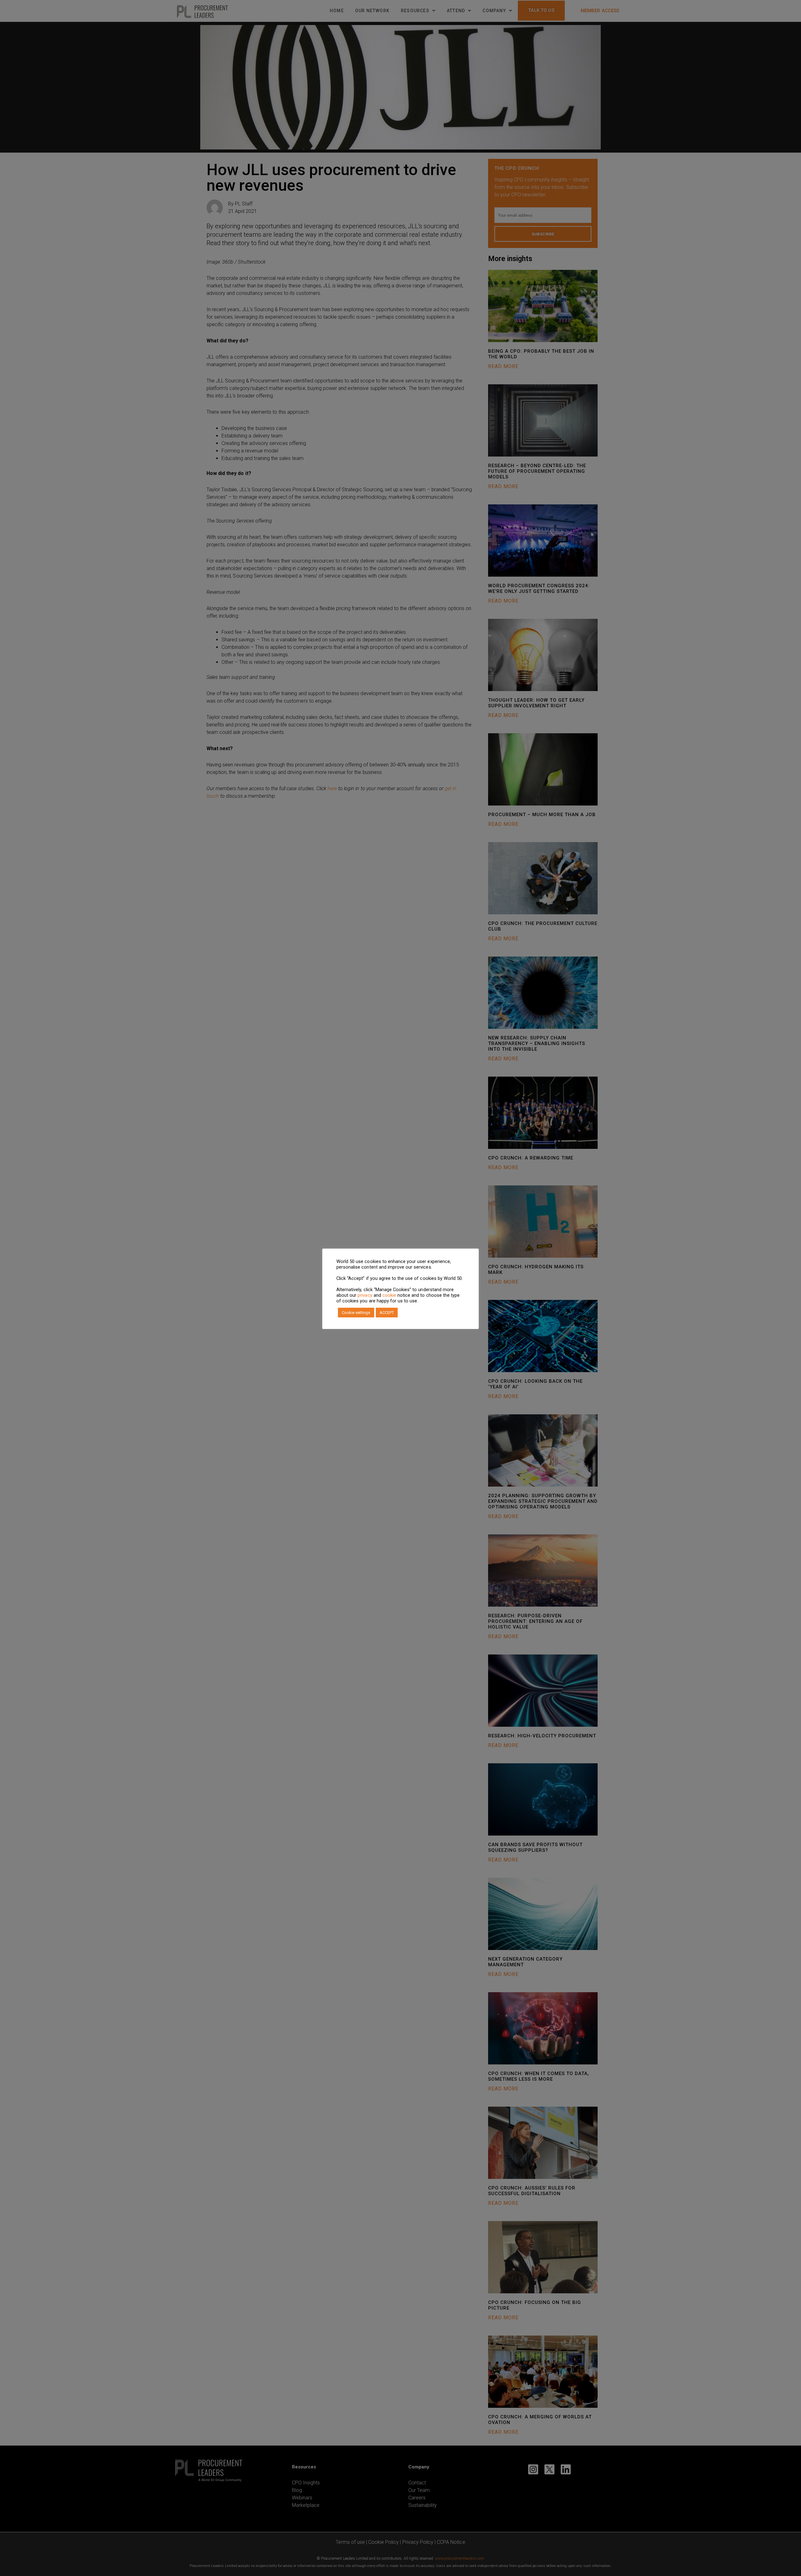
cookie (389, 1295)
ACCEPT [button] (387, 1313)
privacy (365, 1295)
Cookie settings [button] (356, 1313)
